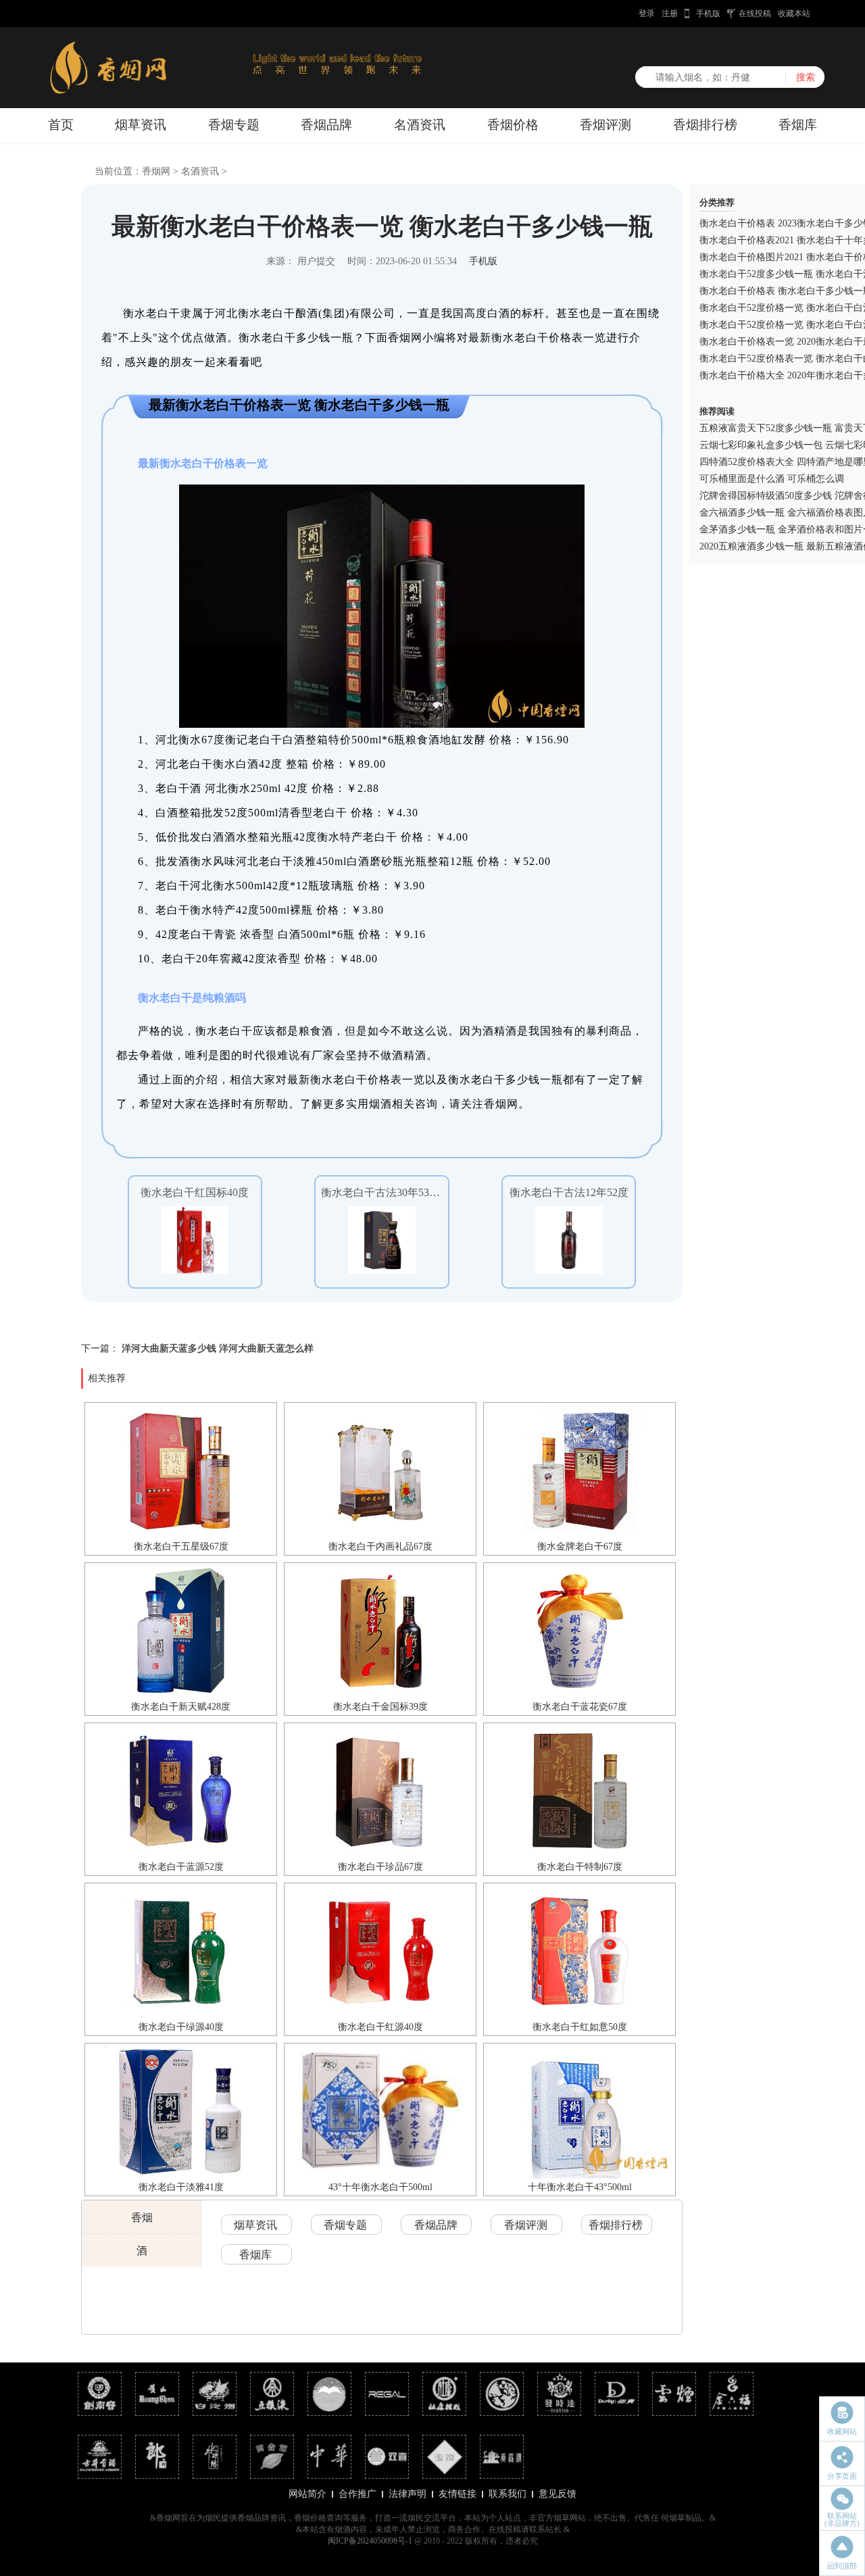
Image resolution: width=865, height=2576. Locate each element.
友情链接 (458, 2494)
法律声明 (407, 2494)
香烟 (142, 2218)
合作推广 (357, 2494)
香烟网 (156, 171)
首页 (61, 125)
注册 (670, 14)
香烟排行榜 (705, 125)
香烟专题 (234, 125)
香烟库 (798, 125)
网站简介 (307, 2494)
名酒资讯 (420, 125)
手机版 (708, 14)
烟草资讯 (141, 125)
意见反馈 (558, 2494)
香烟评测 (605, 125)
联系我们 (508, 2494)
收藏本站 (794, 14)
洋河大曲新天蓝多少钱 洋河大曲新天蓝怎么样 (218, 1348)
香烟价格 (513, 125)
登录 (647, 14)
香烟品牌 (326, 125)
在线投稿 (755, 14)
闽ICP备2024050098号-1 (370, 2541)
